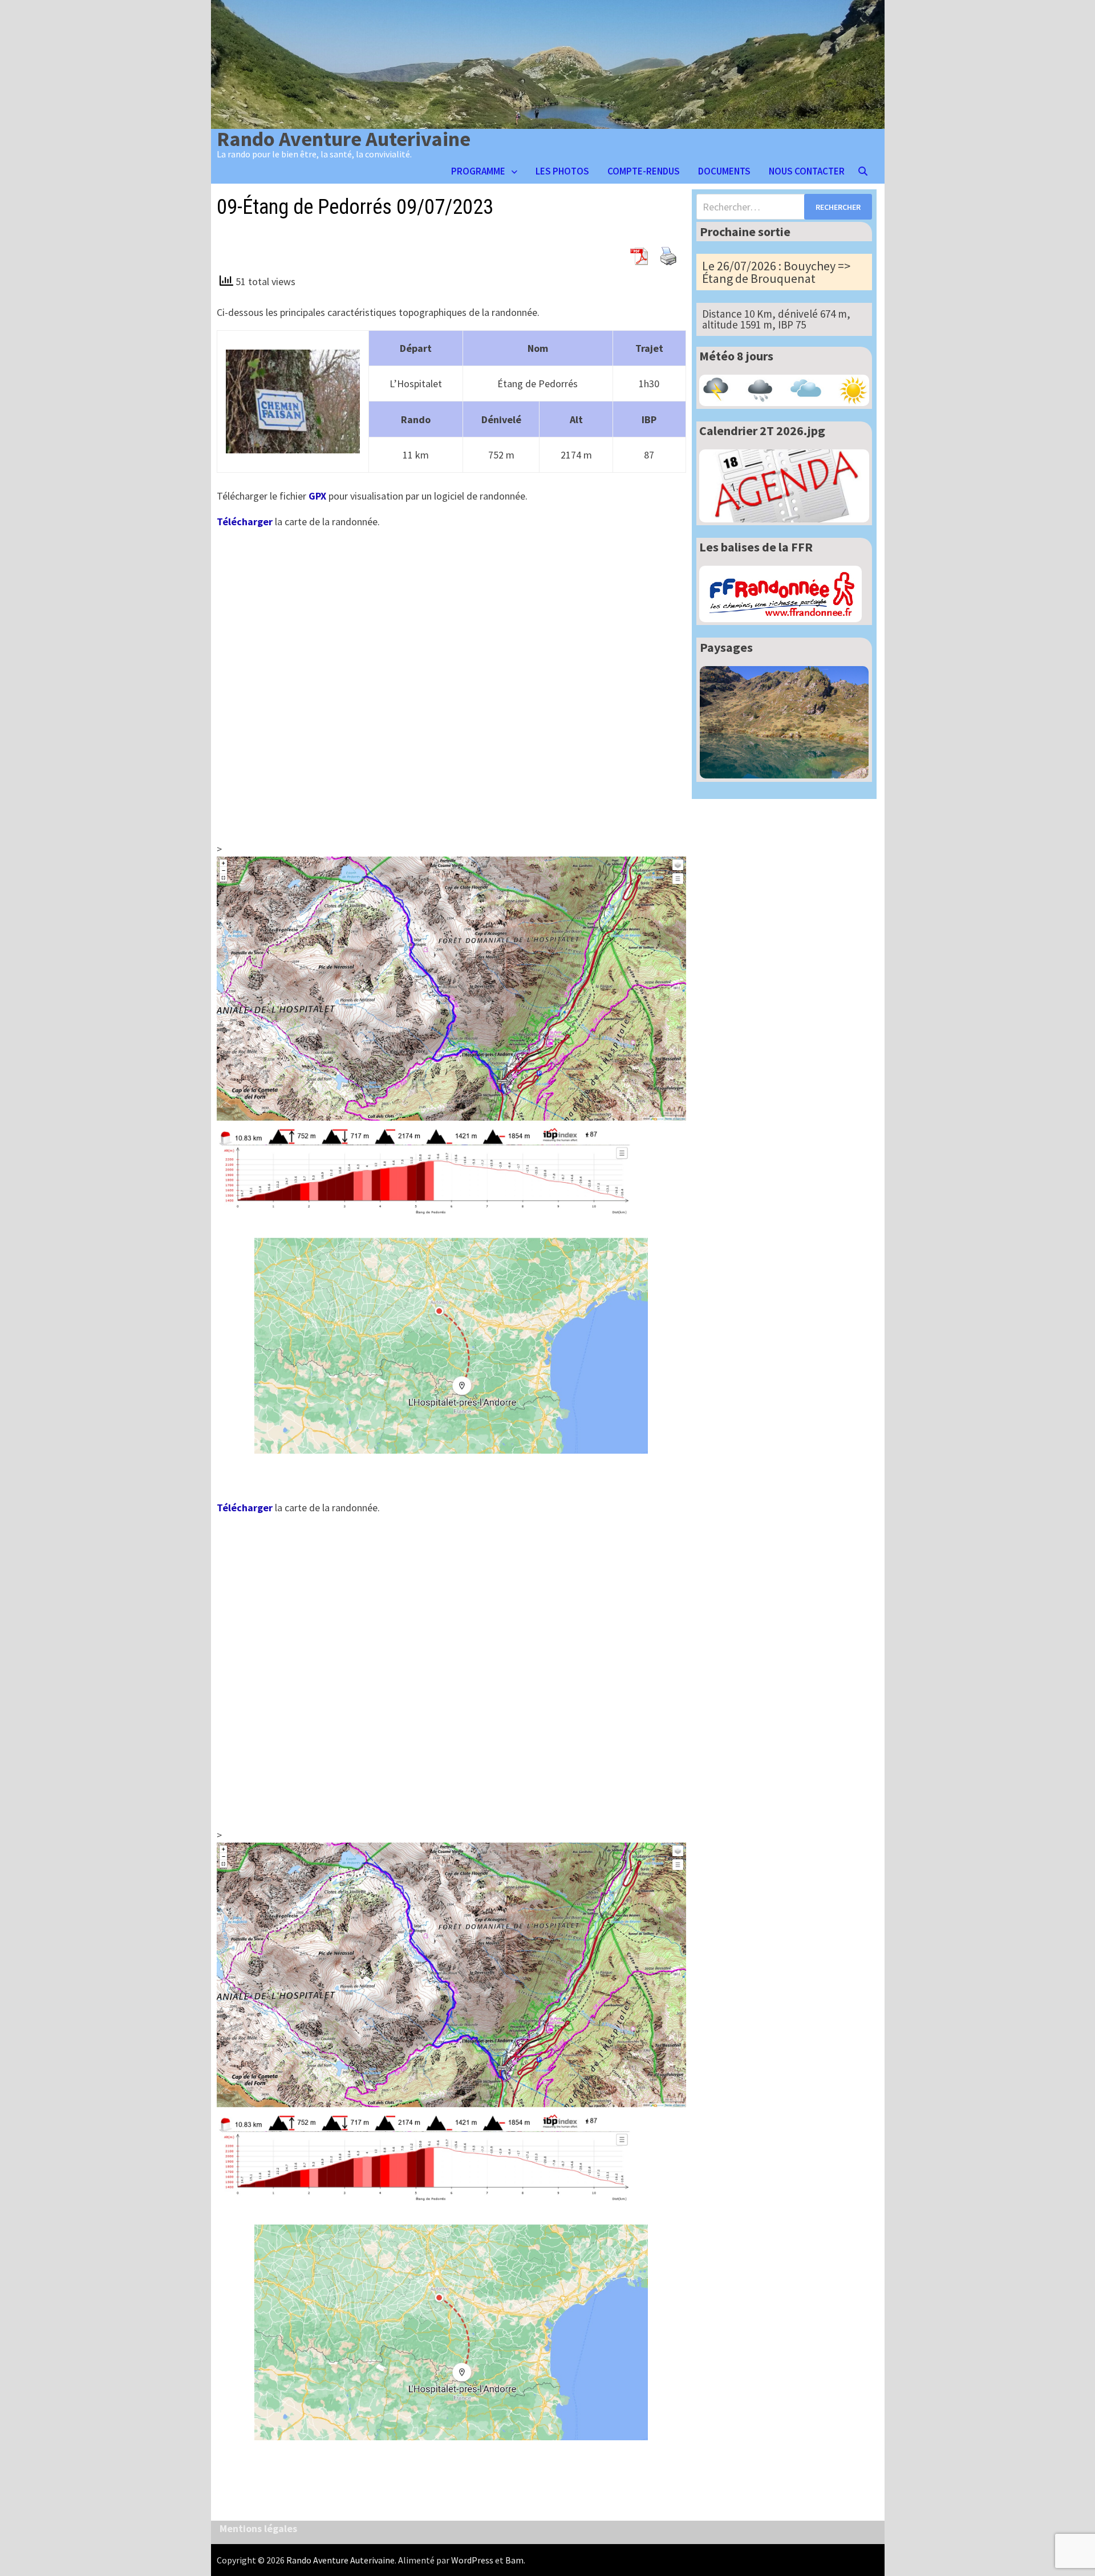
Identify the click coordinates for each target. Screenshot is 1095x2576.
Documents (724, 171)
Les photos (562, 171)
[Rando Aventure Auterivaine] (548, 63)
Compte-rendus (644, 171)
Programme (478, 171)
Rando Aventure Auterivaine (344, 139)
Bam (514, 2560)
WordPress (472, 2560)
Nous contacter (807, 171)
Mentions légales (258, 2528)
